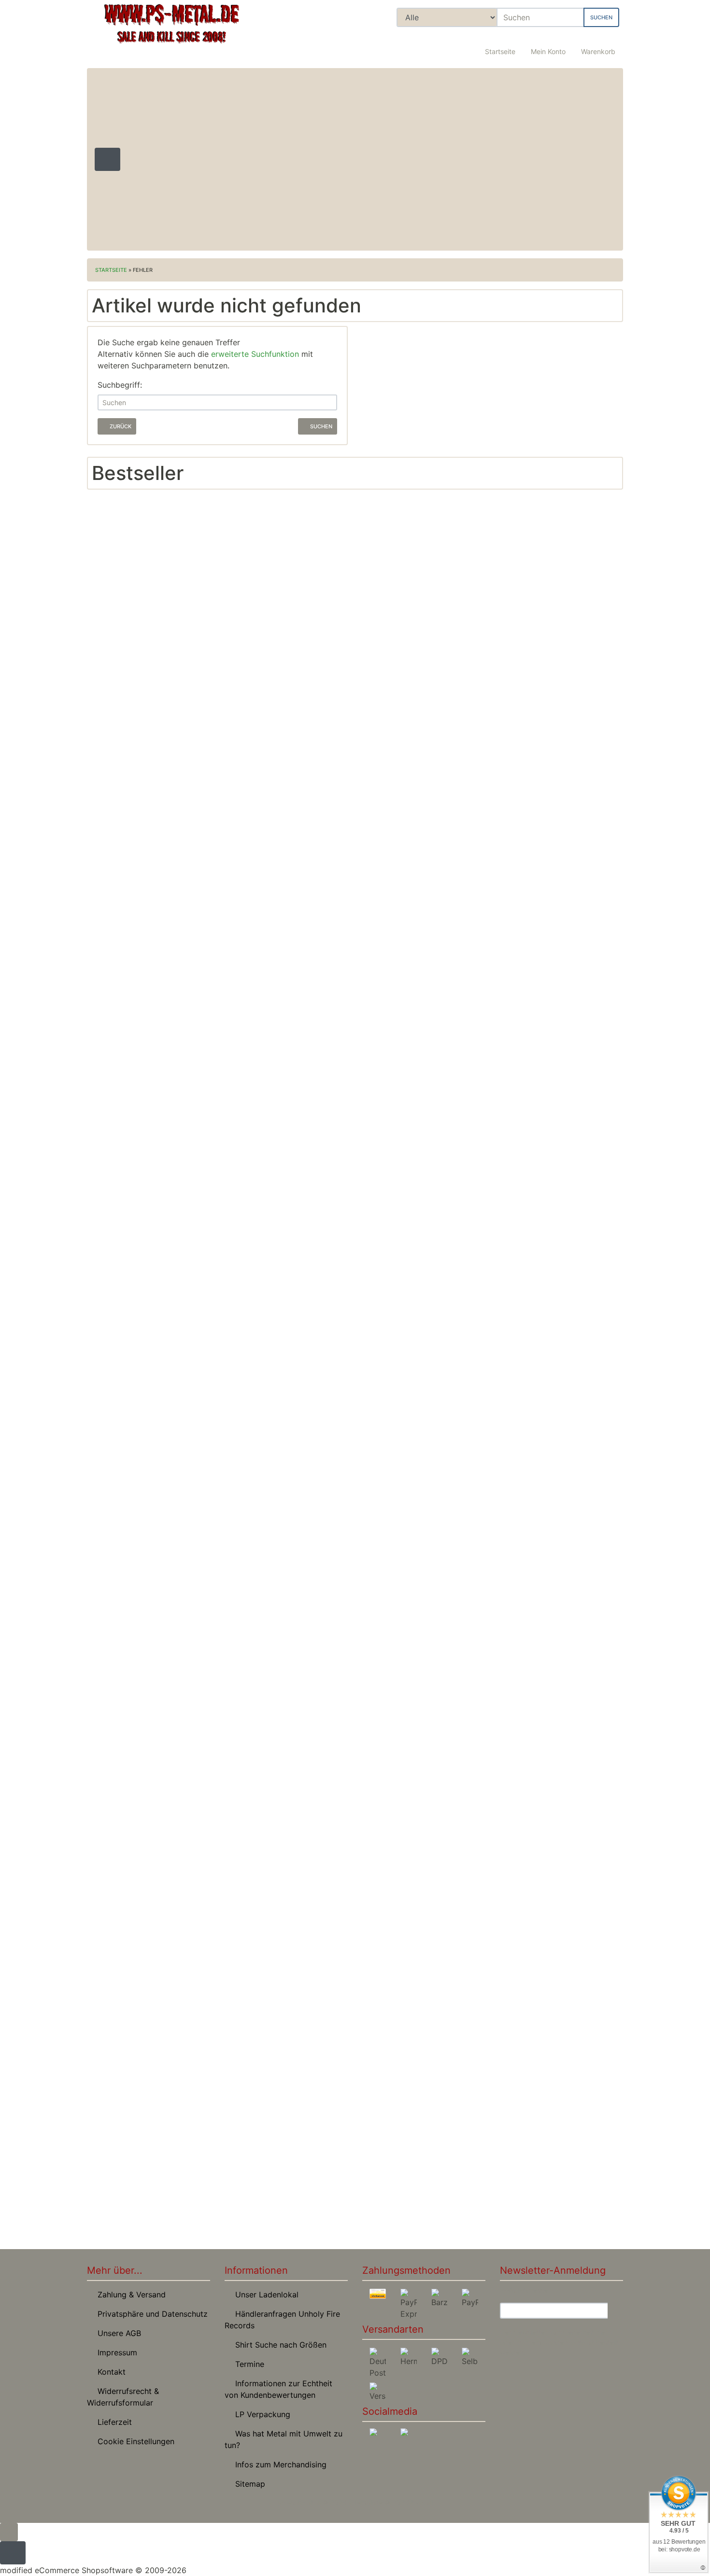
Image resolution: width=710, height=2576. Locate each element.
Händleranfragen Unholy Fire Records (282, 2320)
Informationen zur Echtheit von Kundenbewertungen (278, 2389)
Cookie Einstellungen (134, 2441)
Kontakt (109, 2372)
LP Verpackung (260, 2414)
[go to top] (9, 2531)
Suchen (601, 17)
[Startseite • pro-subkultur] (171, 32)
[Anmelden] (615, 2311)
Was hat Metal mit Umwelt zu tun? (284, 2439)
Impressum (115, 2352)
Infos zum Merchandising (278, 2464)
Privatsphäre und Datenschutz (150, 2314)
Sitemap (248, 2484)
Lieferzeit (112, 2422)
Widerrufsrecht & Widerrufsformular (123, 2397)
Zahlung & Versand (129, 2294)
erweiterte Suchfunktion (255, 354)
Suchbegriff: (120, 385)
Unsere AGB (117, 2333)
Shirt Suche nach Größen (278, 2345)
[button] (548, 46)
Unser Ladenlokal (264, 2294)
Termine (247, 2364)
